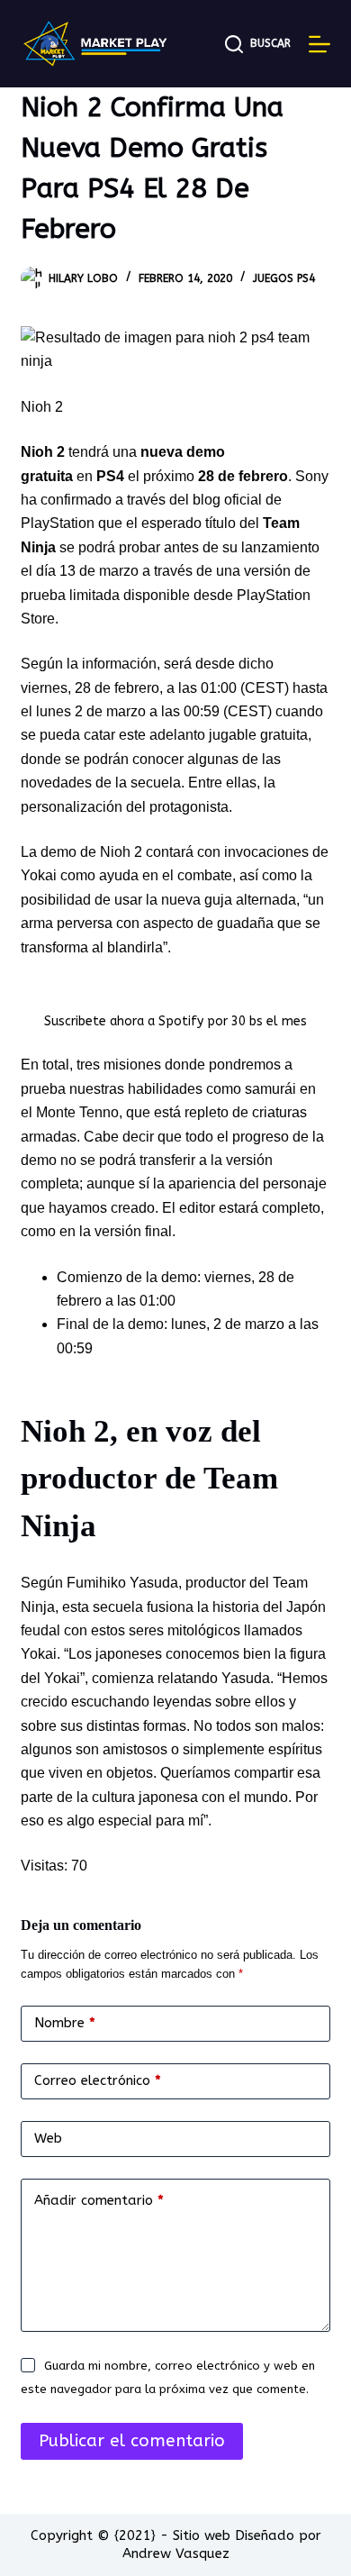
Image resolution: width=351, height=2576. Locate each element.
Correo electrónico (98, 2080)
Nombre (65, 2023)
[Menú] (319, 44)
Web (48, 2138)
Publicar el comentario (132, 2441)
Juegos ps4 (284, 278)
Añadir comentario (99, 2200)
